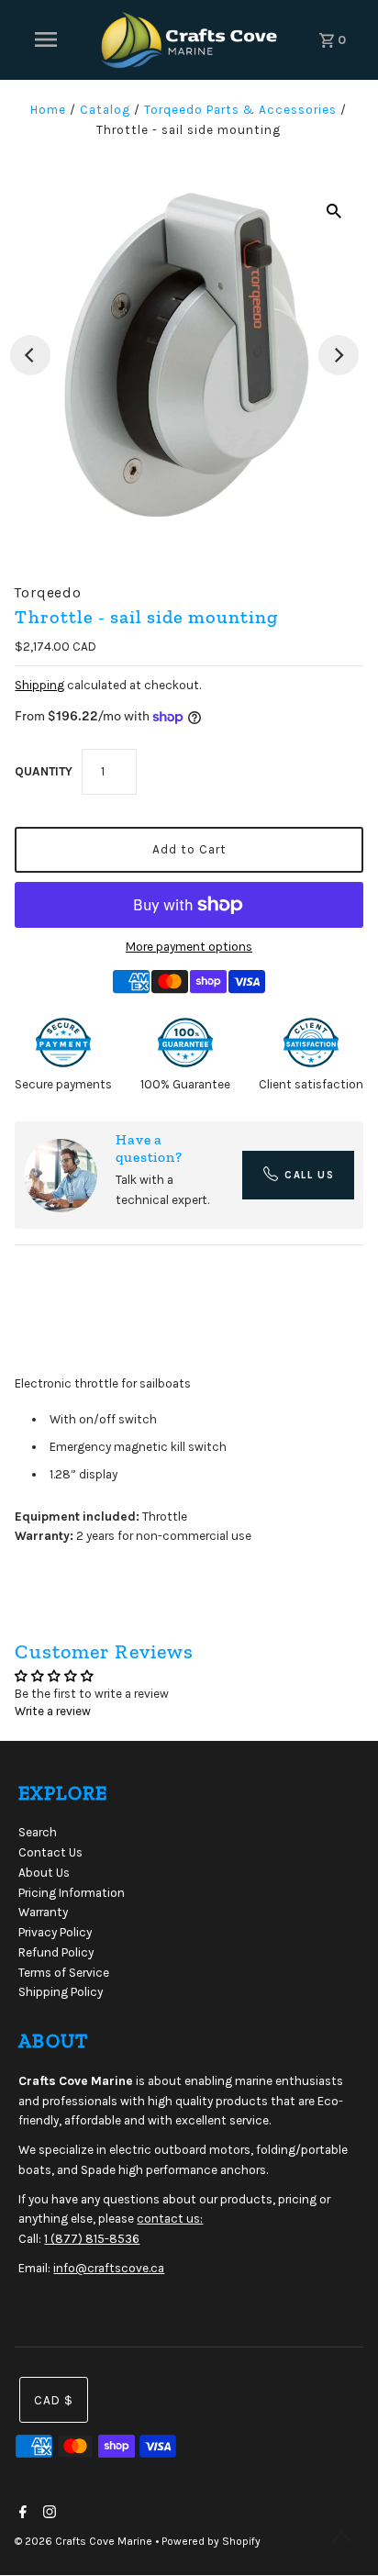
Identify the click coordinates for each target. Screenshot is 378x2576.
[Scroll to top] (341, 2539)
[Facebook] (21, 2514)
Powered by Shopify (211, 2541)
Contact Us (50, 1852)
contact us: (170, 2219)
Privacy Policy (55, 1932)
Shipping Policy (61, 1992)
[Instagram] (47, 2514)
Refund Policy (56, 1952)
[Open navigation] (46, 39)
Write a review (53, 1711)
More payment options (189, 947)
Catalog (105, 110)
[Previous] (30, 355)
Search (38, 1832)
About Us (44, 1873)
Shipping (39, 685)
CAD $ (54, 2400)
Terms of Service (64, 1973)
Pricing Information (72, 1893)
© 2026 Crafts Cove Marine (85, 2541)
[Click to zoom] (334, 211)
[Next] (339, 355)
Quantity (44, 771)
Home (48, 110)
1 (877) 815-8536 (92, 2239)
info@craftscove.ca (109, 2268)
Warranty (43, 1912)
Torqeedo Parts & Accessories (240, 110)
